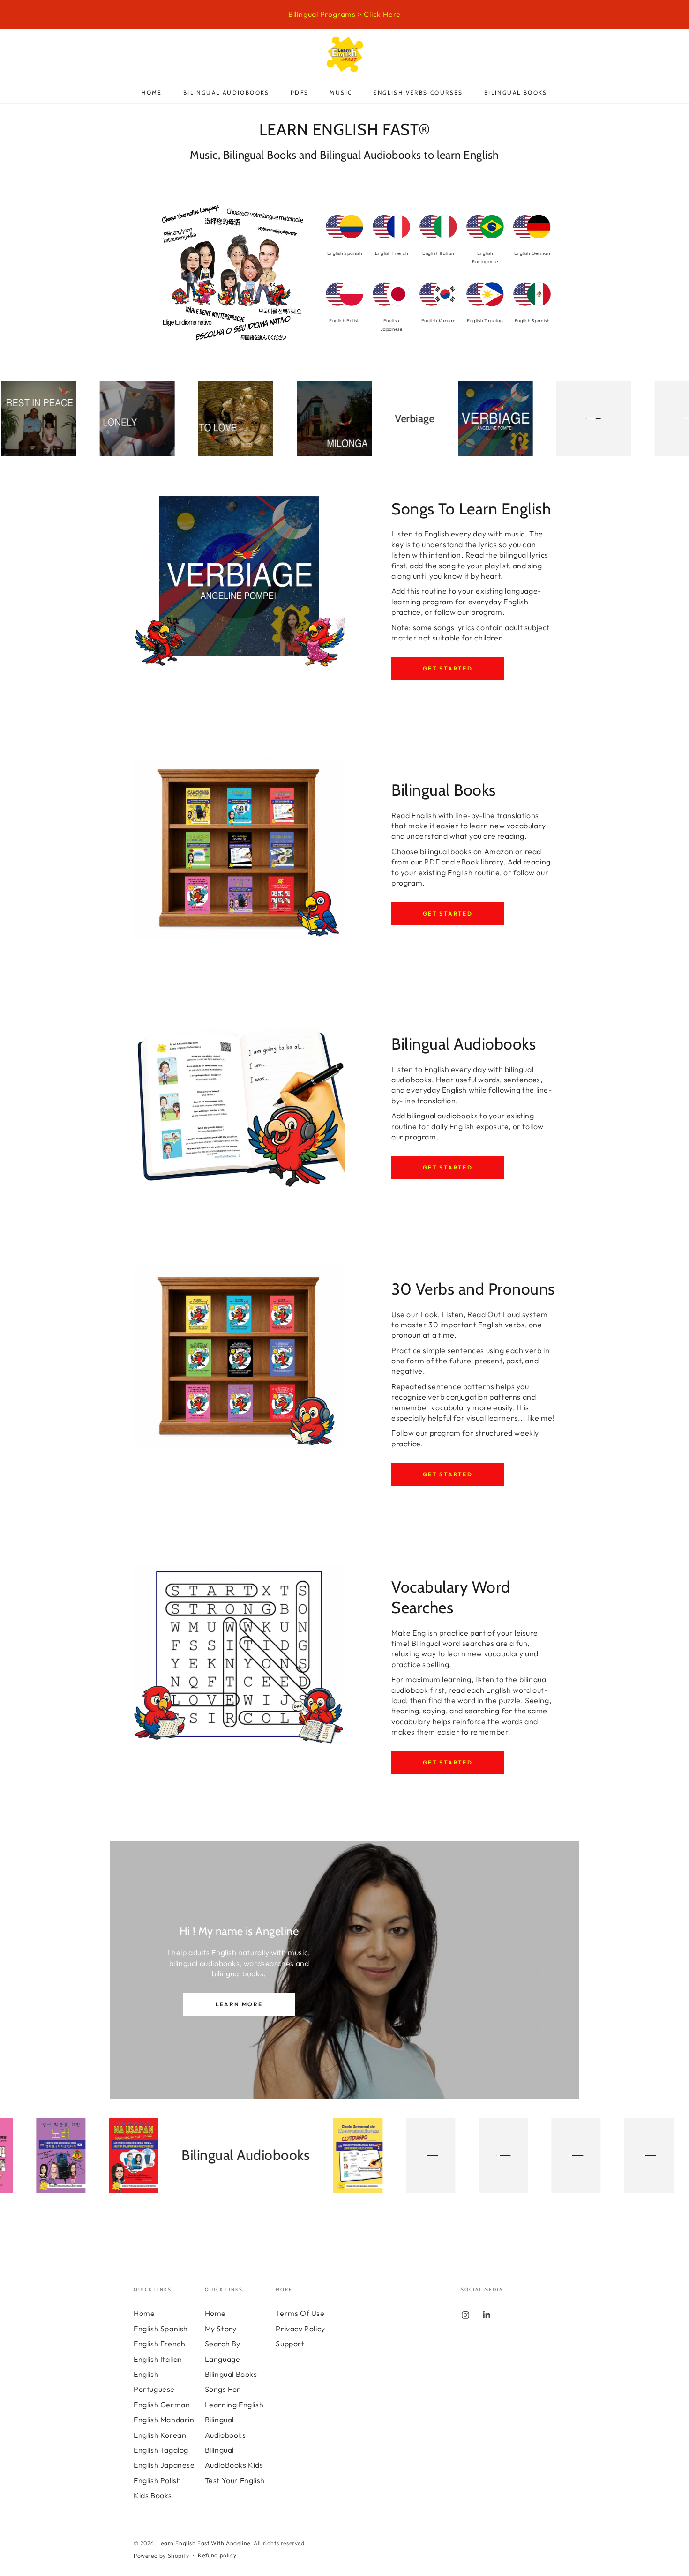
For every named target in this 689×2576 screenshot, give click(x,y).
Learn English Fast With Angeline (204, 2543)
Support (290, 2344)
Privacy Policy (300, 2329)
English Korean (160, 2435)
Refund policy (217, 2555)
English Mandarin (164, 2420)
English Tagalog (161, 2450)
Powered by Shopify (161, 2556)
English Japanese (164, 2465)
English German (162, 2405)
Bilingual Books (231, 2374)
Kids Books (153, 2495)
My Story (221, 2329)
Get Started (448, 668)
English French (159, 2344)
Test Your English (235, 2480)
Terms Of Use (300, 2313)
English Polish (157, 2480)
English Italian (158, 2359)
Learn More (239, 2004)
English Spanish (161, 2329)
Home (144, 2313)
